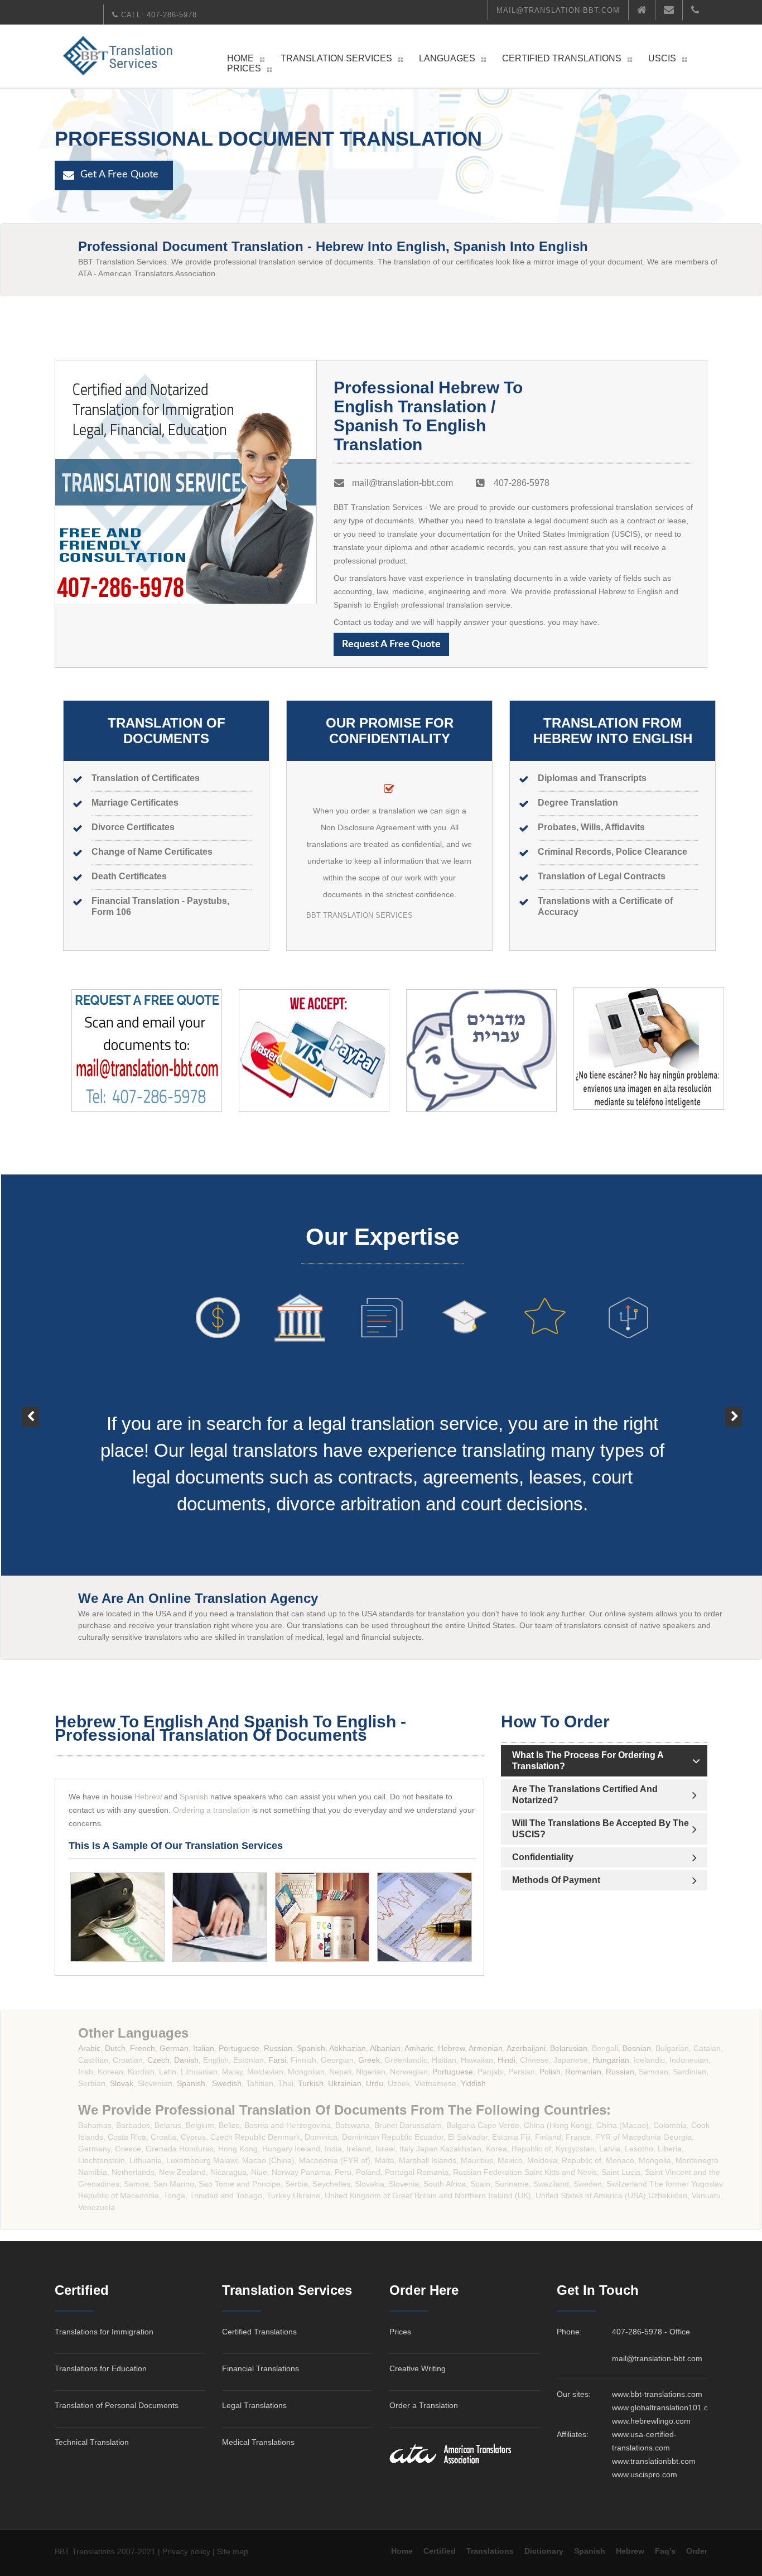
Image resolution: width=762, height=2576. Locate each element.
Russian (278, 2048)
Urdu (375, 2083)
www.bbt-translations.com (657, 2394)
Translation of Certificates (146, 778)
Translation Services (336, 58)
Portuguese (239, 2048)
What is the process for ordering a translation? (588, 1760)
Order (697, 2551)
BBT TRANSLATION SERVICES (360, 915)
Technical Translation (92, 2442)
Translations (490, 2551)
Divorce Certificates (133, 827)
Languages (447, 58)
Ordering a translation (211, 1810)
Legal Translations (254, 2405)
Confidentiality (543, 1857)
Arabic (89, 2048)
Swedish (227, 2083)
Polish (549, 2072)
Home (240, 58)
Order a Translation (424, 2405)
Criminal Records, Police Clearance (613, 851)
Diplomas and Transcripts (592, 778)
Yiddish (473, 2083)
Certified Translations (562, 58)
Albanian (385, 2048)
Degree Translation (578, 802)
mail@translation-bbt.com (558, 10)
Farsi (277, 2060)
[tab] (604, 1761)
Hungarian (611, 2060)
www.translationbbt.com (654, 2461)
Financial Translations (261, 2368)
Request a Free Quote (391, 644)
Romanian (583, 2072)
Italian (204, 2048)
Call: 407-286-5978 (158, 15)
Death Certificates (129, 876)
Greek (369, 2060)
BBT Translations (85, 2551)
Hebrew (147, 1797)
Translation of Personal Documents (117, 2405)
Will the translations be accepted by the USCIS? (601, 1828)
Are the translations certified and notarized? (585, 1794)
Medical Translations (258, 2442)
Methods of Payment (556, 1880)
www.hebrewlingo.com (651, 2421)
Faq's (665, 2551)
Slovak (122, 2083)
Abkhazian (348, 2048)
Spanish (194, 1797)
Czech (158, 2060)
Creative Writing (418, 2368)
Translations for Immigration (104, 2332)
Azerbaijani (526, 2048)
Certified (440, 2551)
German (174, 2048)
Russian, (621, 2072)
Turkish (311, 2083)
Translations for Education (101, 2368)
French (143, 2048)
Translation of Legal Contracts (602, 876)
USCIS (662, 58)
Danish (186, 2060)
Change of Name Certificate (149, 851)
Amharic (419, 2048)
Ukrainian (345, 2083)
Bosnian (637, 2048)
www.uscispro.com (645, 2474)
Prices (244, 68)
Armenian (485, 2048)
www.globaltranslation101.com (665, 2408)
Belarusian (569, 2048)
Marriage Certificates (135, 802)
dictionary (544, 2551)
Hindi (507, 2060)
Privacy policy (186, 2551)
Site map (233, 2551)
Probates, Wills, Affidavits (591, 827)
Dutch (115, 2048)
